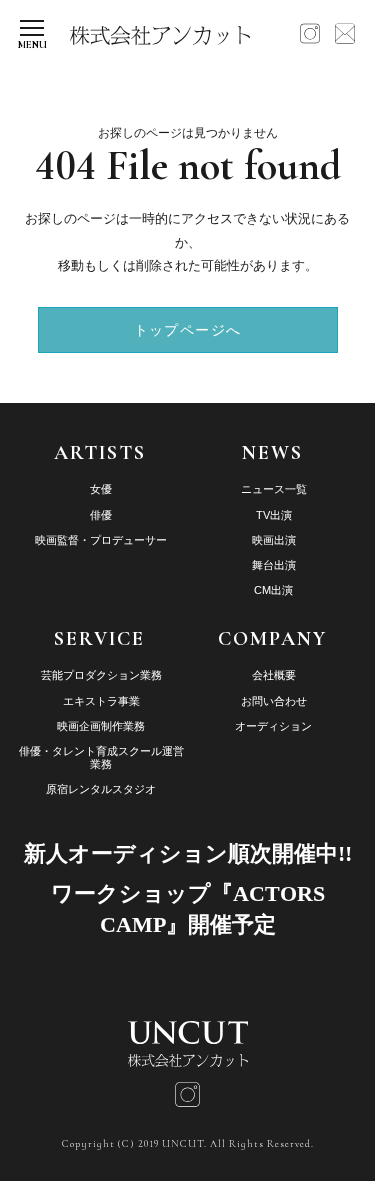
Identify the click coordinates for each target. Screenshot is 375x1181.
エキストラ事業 (101, 701)
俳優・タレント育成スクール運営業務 (101, 757)
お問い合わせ (274, 701)
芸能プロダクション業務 (101, 675)
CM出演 (273, 590)
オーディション (273, 726)
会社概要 (274, 675)
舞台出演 (274, 565)
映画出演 (274, 540)
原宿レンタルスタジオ (101, 789)
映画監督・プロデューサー (101, 540)
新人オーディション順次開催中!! (188, 853)
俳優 (101, 515)
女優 (101, 489)
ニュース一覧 (274, 489)
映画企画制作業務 (101, 726)
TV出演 (274, 515)
